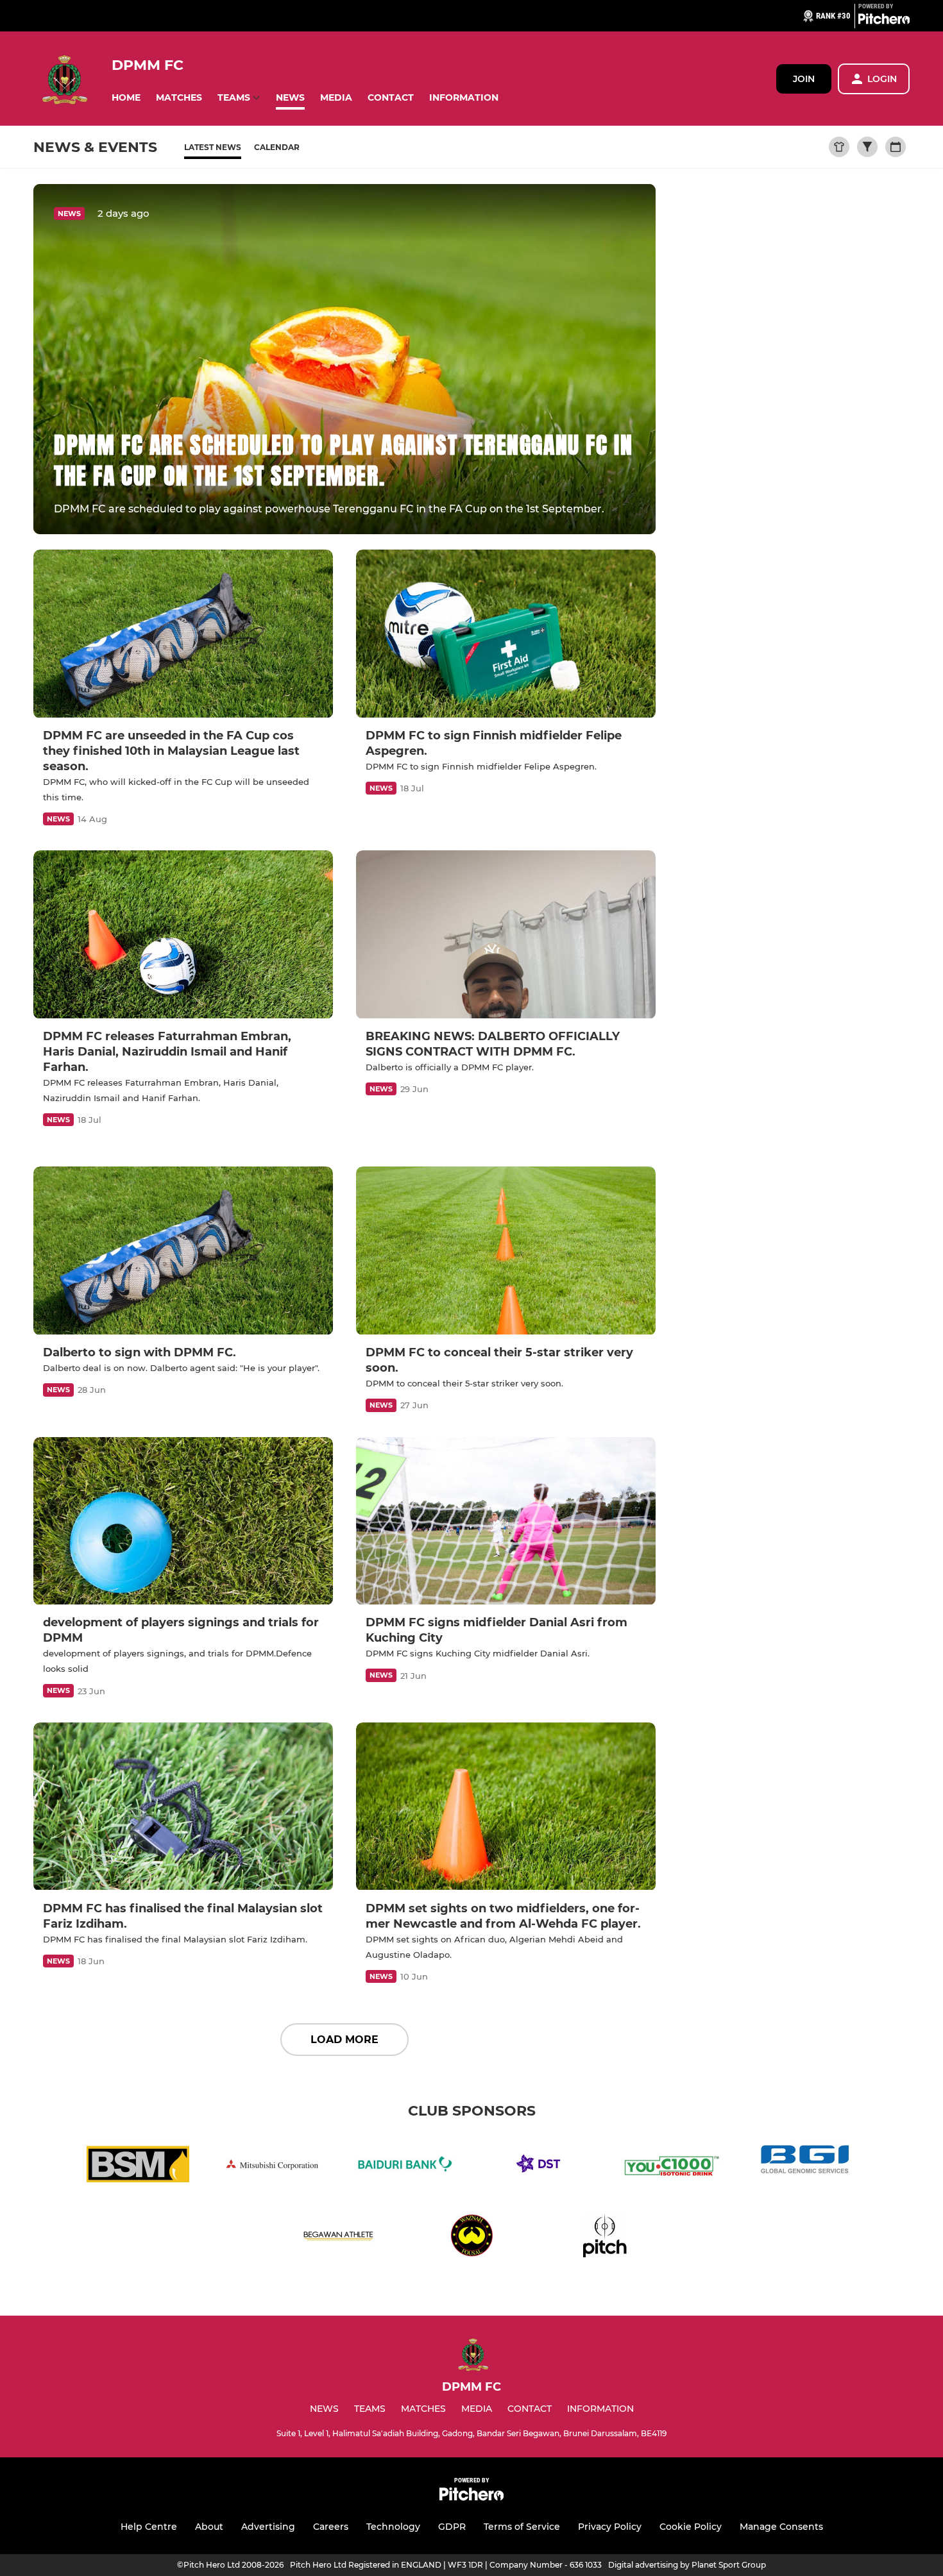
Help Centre (149, 2527)
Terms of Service (522, 2527)
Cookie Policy (691, 2527)
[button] (126, 98)
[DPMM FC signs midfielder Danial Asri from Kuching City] (506, 1521)
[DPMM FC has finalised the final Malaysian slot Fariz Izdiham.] (183, 1807)
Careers (331, 2527)
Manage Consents (781, 2527)
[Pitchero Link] (884, 21)
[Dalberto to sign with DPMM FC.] (183, 1251)
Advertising (268, 2527)
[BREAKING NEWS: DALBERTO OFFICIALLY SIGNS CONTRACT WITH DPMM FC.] (506, 935)
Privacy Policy (610, 2527)
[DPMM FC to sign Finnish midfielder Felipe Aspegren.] (506, 634)
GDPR (452, 2527)
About (209, 2527)
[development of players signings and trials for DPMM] (183, 1521)
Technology (393, 2527)
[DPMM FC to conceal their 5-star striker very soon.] (506, 1251)
